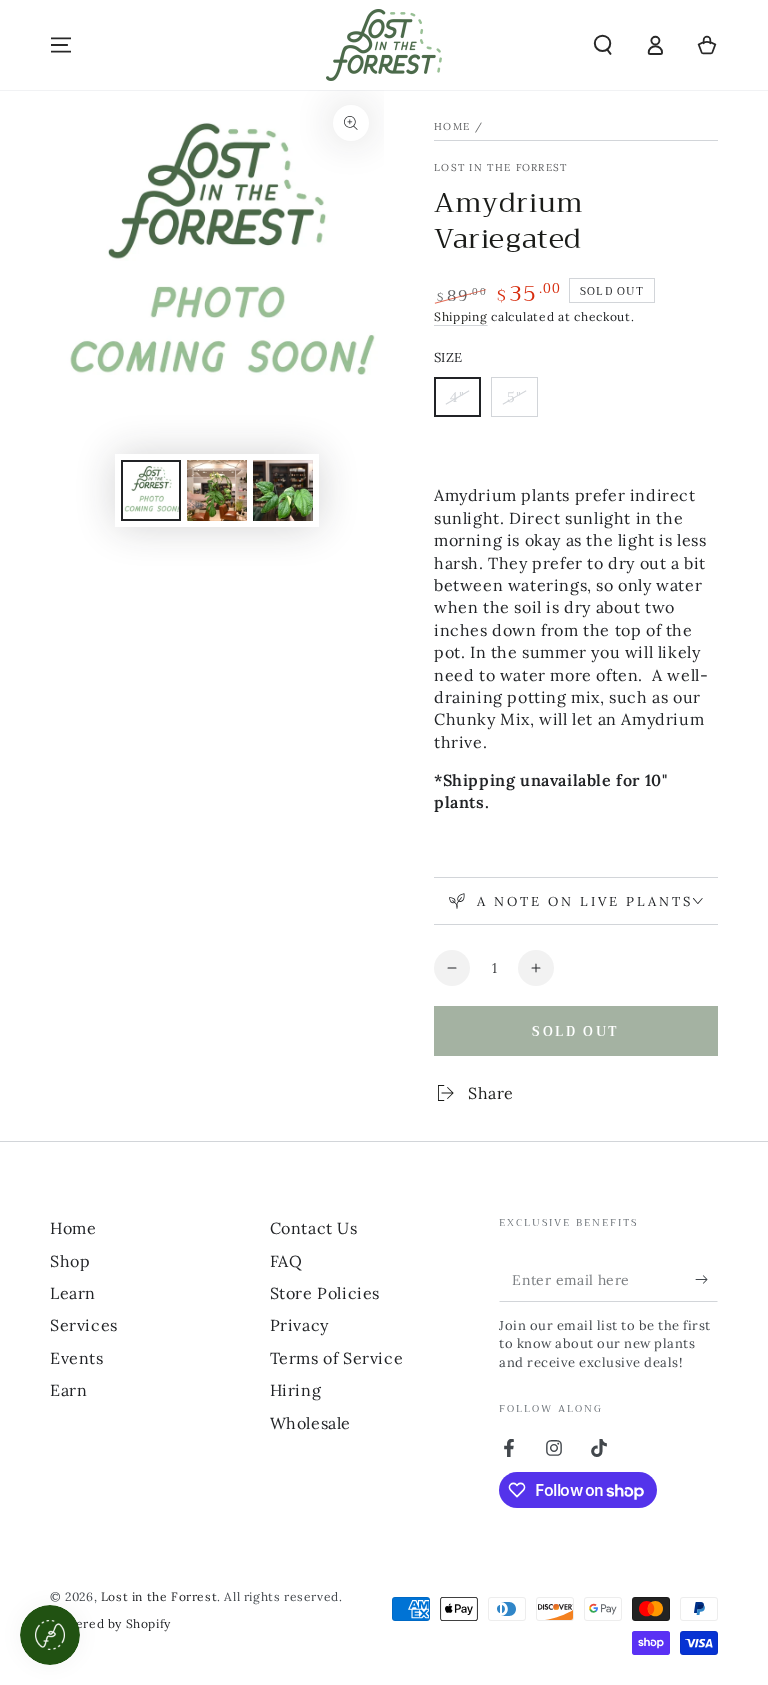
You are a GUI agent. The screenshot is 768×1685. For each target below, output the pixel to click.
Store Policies (325, 1293)
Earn (68, 1390)
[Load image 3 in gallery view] (283, 490)
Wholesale (310, 1423)
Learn (73, 1293)
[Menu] (61, 45)
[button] (603, 45)
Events (77, 1358)
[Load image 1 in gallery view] (151, 490)
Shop (70, 1261)
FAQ (286, 1261)
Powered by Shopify (110, 1623)
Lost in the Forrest (501, 167)
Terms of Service (337, 1358)
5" (522, 402)
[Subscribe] (706, 1279)
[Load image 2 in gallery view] (217, 490)
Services (84, 1325)
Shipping (461, 316)
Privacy (299, 1325)
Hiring (296, 1390)
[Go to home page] (384, 45)
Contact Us (314, 1228)
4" (465, 402)
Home (452, 126)
